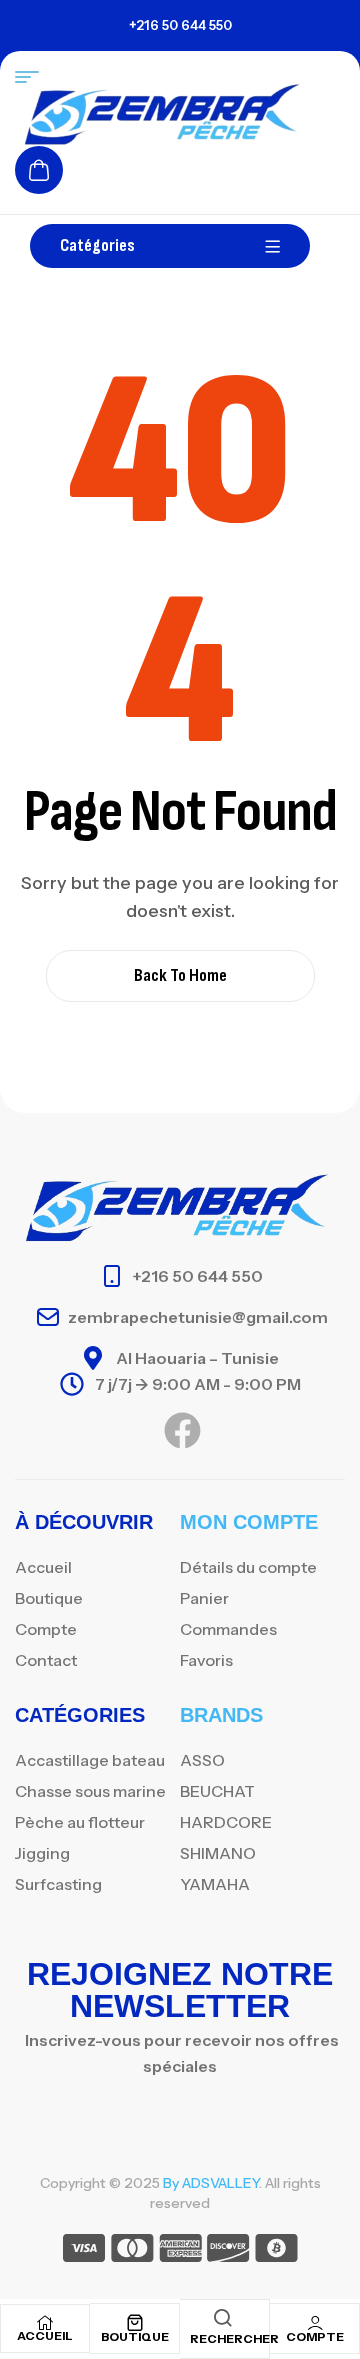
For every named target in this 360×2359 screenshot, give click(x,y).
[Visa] (84, 2251)
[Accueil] (45, 2323)
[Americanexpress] (180, 2251)
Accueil (45, 2335)
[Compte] (315, 2323)
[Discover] (228, 2251)
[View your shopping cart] (39, 170)
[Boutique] (135, 2323)
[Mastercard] (132, 2251)
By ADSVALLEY (211, 2183)
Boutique (135, 2336)
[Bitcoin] (276, 2251)
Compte (315, 2336)
